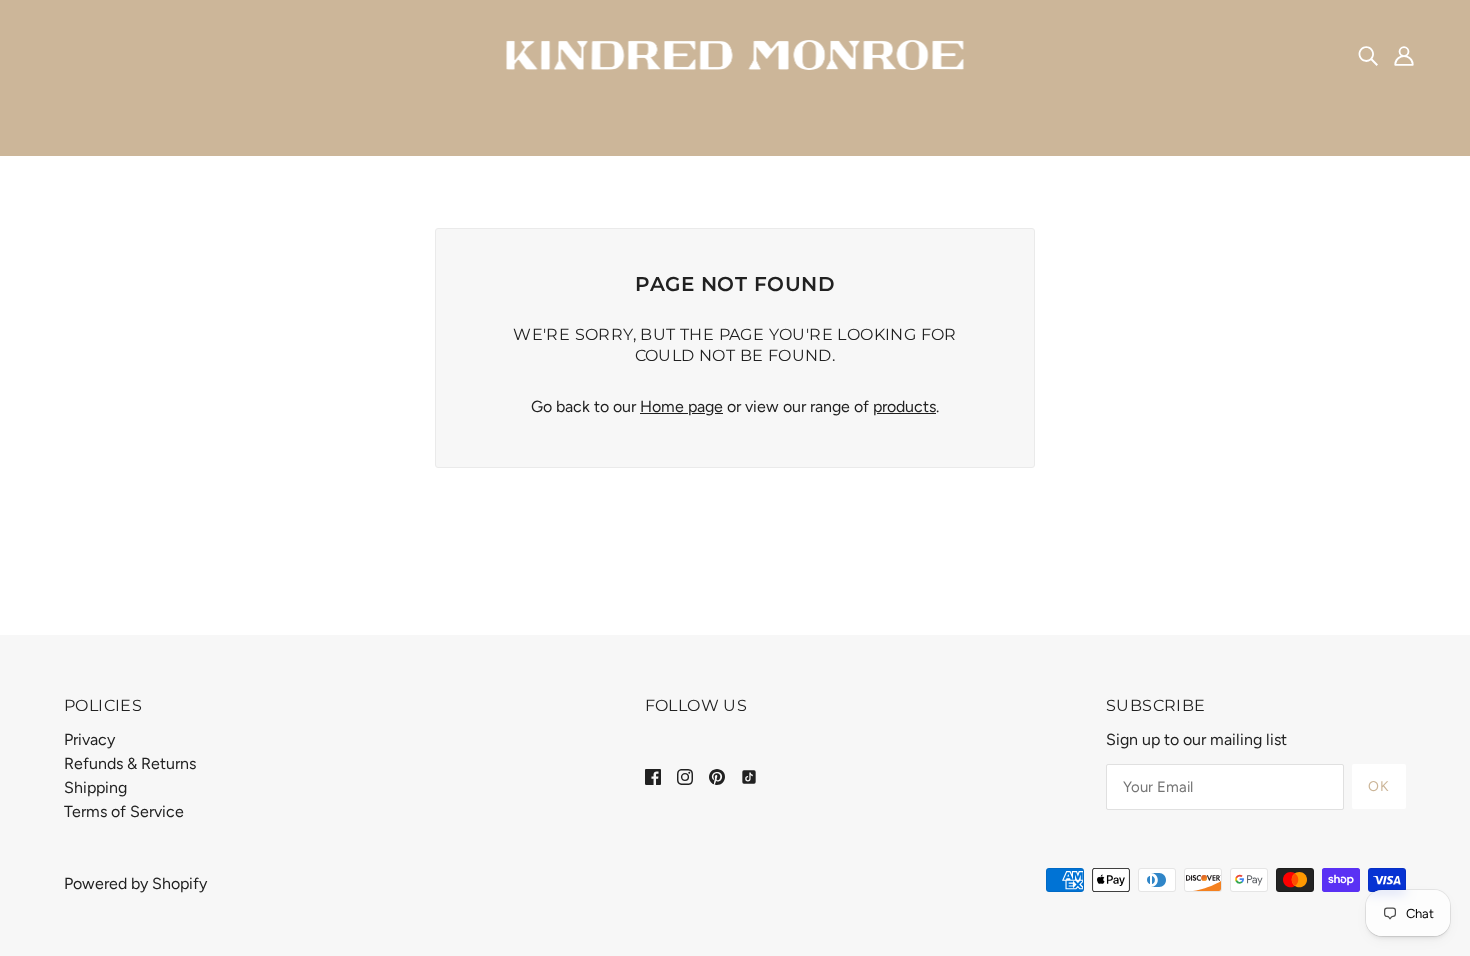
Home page (681, 406)
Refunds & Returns (130, 763)
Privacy (89, 739)
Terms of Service (124, 811)
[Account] (1404, 55)
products (904, 406)
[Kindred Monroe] (735, 53)
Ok (1379, 786)
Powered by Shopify (135, 883)
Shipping (95, 787)
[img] (1368, 55)
